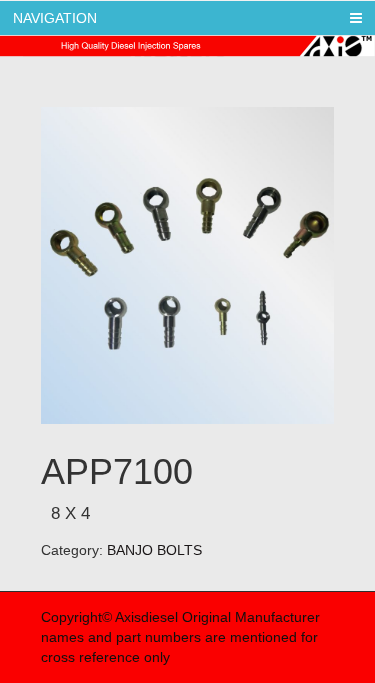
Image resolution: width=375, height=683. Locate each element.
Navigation (55, 18)
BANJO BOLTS (154, 550)
